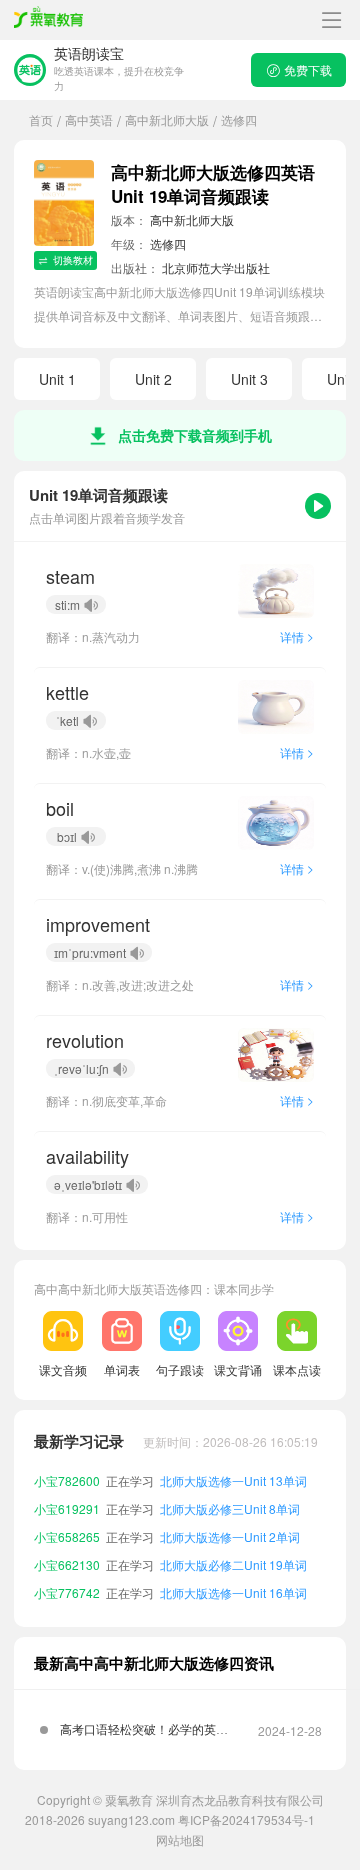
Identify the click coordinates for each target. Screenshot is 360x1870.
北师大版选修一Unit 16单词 (233, 1592)
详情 (297, 636)
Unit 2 (153, 379)
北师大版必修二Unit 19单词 (233, 1564)
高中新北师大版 (167, 119)
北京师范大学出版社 (216, 267)
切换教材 (73, 260)
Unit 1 (57, 379)
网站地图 (180, 1839)
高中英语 (89, 119)
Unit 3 (249, 379)
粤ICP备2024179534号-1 (246, 1819)
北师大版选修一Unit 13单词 (233, 1480)
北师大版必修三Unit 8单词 (230, 1508)
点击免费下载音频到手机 (195, 435)
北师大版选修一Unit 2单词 (230, 1536)
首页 (41, 119)
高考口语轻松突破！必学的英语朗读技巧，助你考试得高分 (144, 1736)
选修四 (168, 243)
